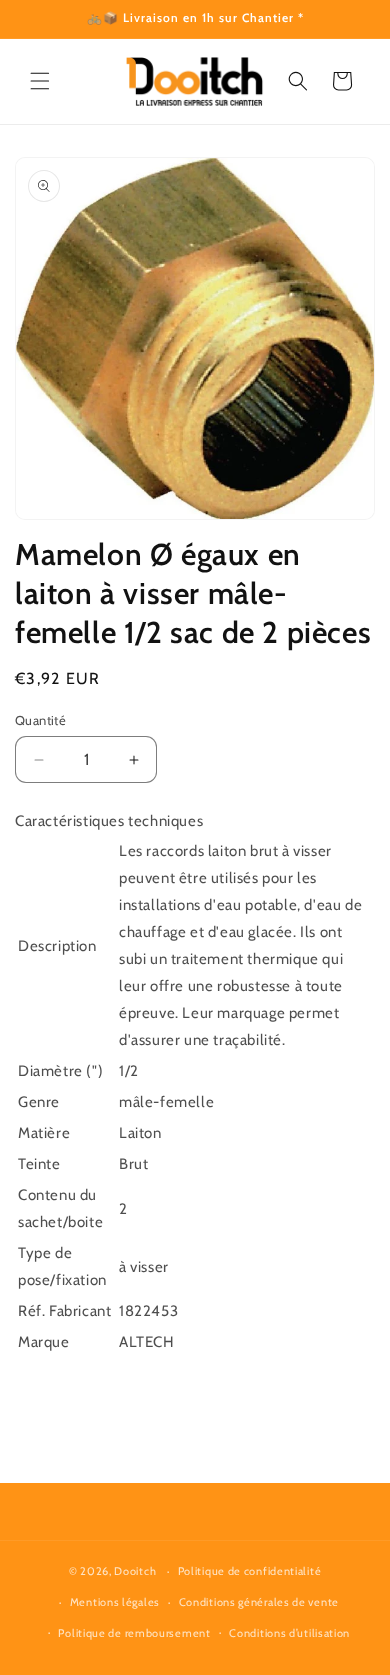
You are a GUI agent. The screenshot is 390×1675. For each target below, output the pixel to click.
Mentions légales (115, 1602)
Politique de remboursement (134, 1633)
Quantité (40, 720)
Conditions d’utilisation (289, 1633)
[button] (40, 81)
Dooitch (135, 1571)
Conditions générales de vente (259, 1602)
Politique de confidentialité (250, 1571)
